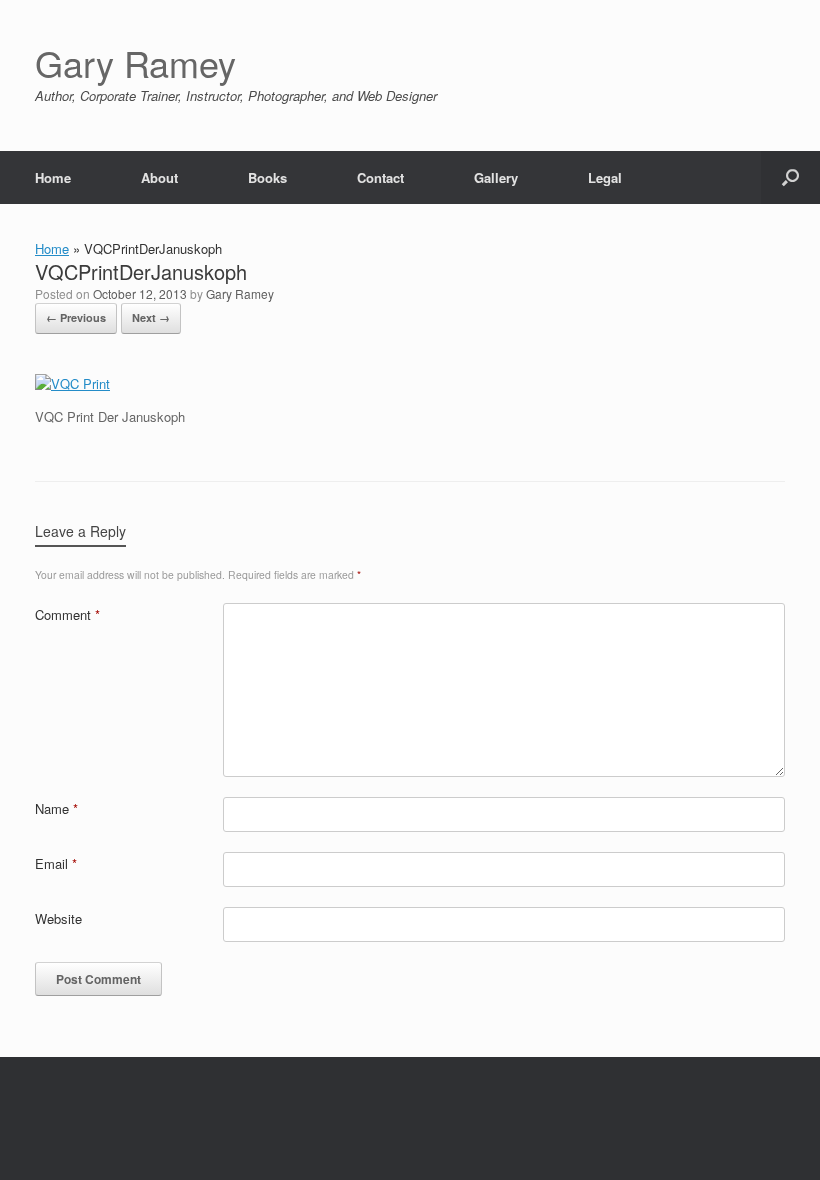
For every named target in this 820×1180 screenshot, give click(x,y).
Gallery (496, 177)
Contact (380, 177)
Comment (67, 614)
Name (56, 808)
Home (53, 177)
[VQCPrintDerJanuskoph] (72, 383)
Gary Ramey (240, 293)
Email (56, 863)
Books (267, 177)
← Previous (76, 317)
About (159, 177)
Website (58, 918)
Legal (605, 177)
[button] (790, 177)
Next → (151, 317)
